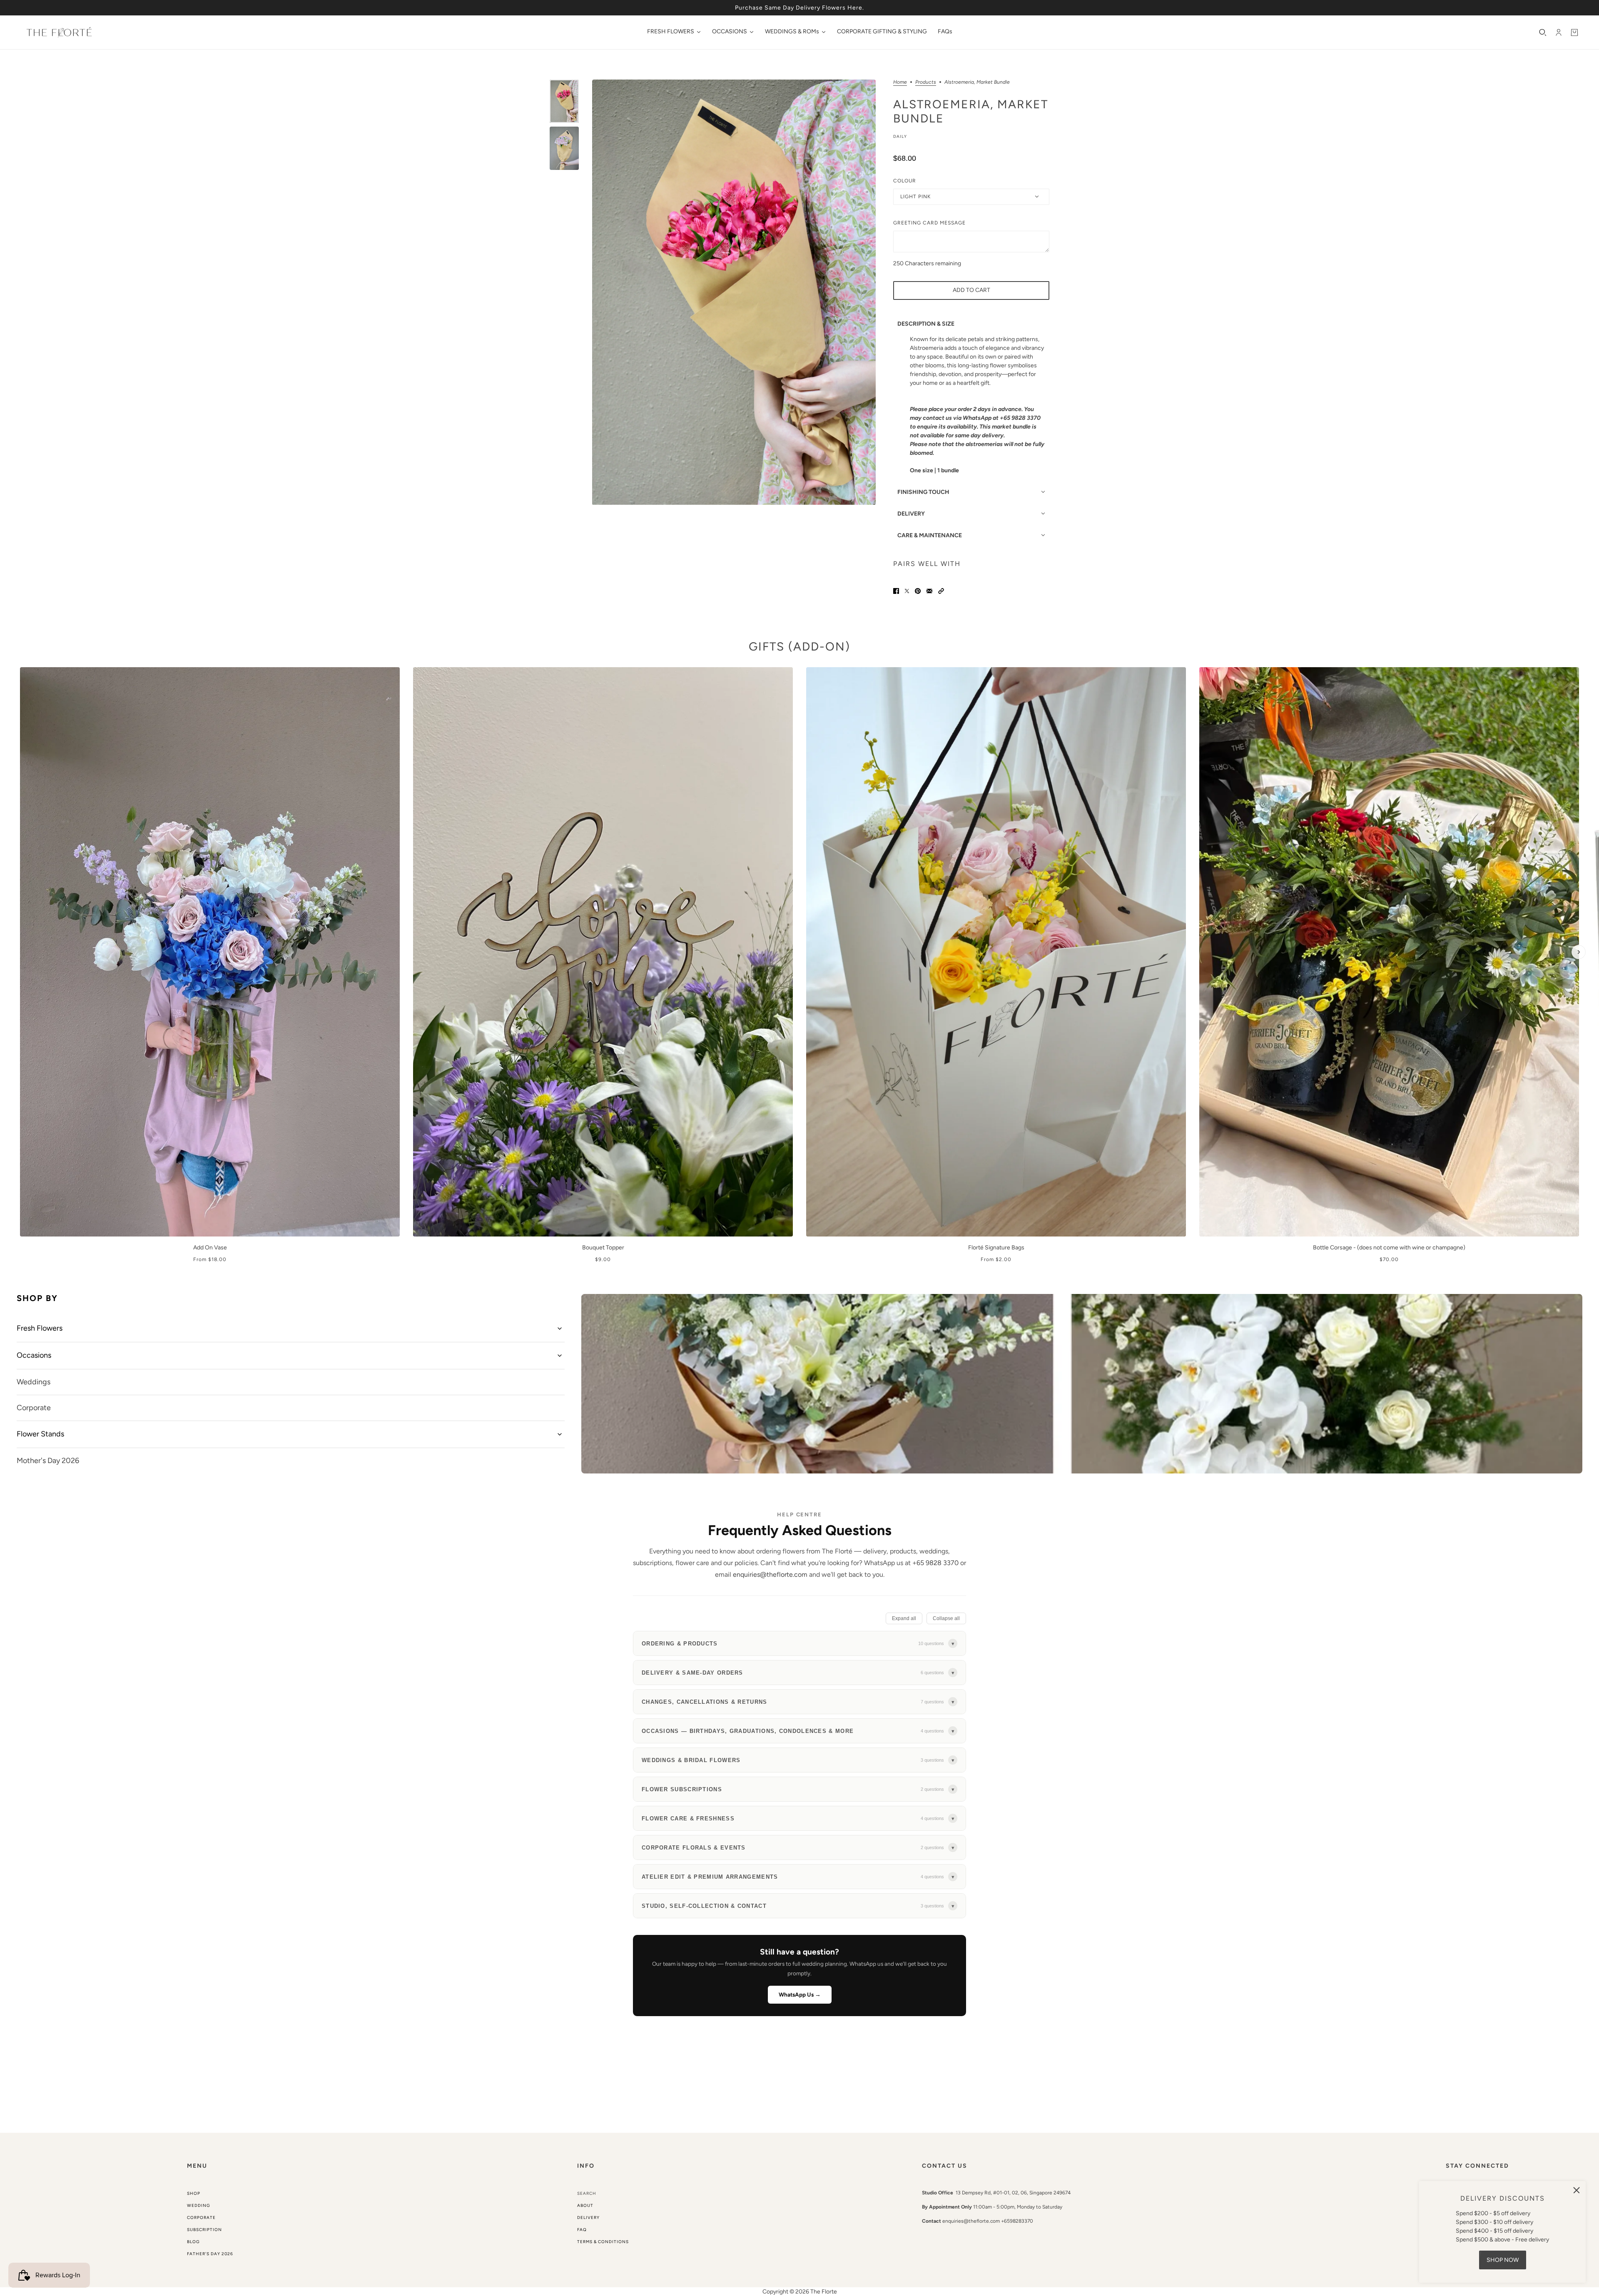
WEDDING (199, 2205)
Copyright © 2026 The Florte (800, 2292)
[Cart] (1574, 32)
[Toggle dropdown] (560, 1329)
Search (587, 2193)
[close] (1577, 2190)
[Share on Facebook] (896, 591)
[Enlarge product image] (734, 292)
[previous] (20, 674)
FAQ (582, 2230)
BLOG (193, 2242)
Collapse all (946, 1618)
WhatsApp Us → (800, 1994)
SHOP (194, 2193)
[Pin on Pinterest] (918, 591)
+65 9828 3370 (935, 1563)
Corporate (34, 1408)
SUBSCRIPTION (204, 2230)
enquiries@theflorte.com (770, 1574)
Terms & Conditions (603, 2242)
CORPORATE (201, 2217)
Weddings (34, 1382)
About (585, 2205)
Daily (900, 136)
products (926, 82)
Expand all (904, 1618)
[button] (941, 591)
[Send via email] (929, 591)
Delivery (588, 2217)
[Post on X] (907, 591)
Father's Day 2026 (210, 2254)
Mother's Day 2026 (48, 1461)
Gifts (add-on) (799, 646)
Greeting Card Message (929, 223)
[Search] (1543, 32)
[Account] (1559, 32)
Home (900, 82)
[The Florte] (59, 32)
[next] (1579, 952)
